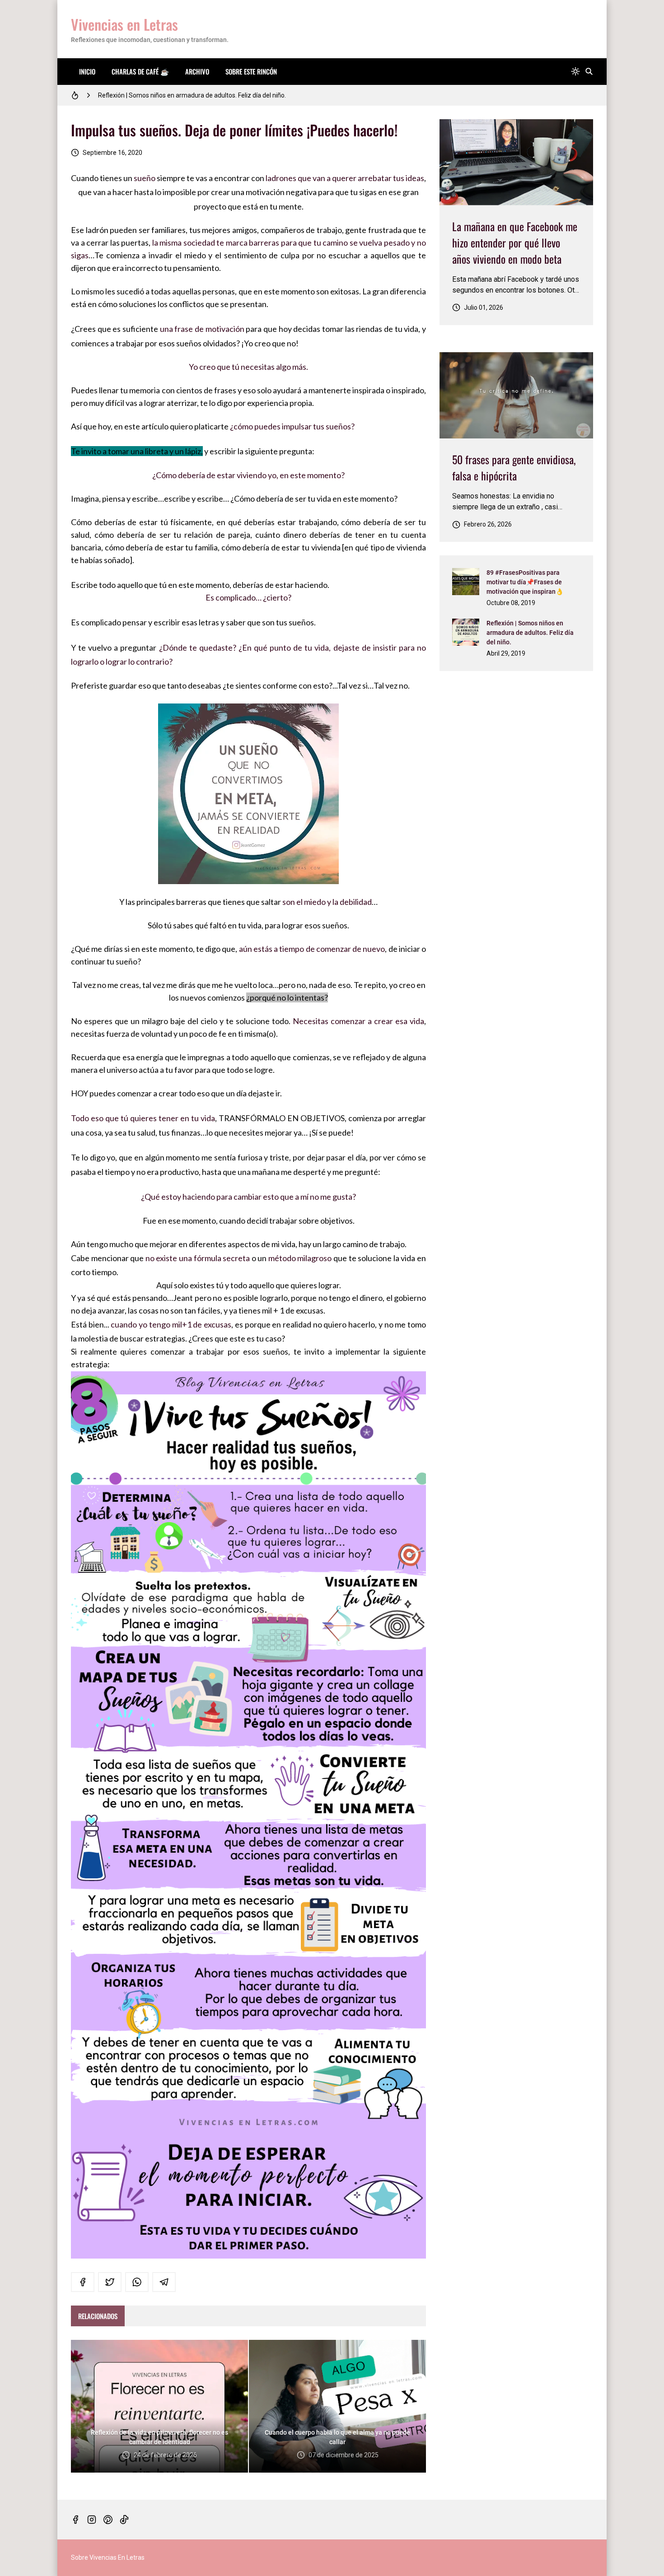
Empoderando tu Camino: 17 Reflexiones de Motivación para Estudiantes (201, 95)
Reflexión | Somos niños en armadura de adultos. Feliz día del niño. (530, 633)
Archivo (197, 71)
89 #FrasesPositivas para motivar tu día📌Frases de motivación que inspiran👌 (525, 582)
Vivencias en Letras (124, 24)
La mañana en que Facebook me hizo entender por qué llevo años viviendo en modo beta (515, 242)
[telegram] (164, 2282)
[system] (575, 72)
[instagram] (92, 2520)
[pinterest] (108, 2520)
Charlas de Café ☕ (140, 71)
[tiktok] (124, 2520)
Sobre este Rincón (251, 71)
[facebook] (83, 2282)
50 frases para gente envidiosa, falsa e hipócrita (514, 467)
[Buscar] (589, 72)
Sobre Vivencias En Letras (108, 2557)
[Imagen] (516, 162)
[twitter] (110, 2282)
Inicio (87, 71)
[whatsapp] (137, 2282)
